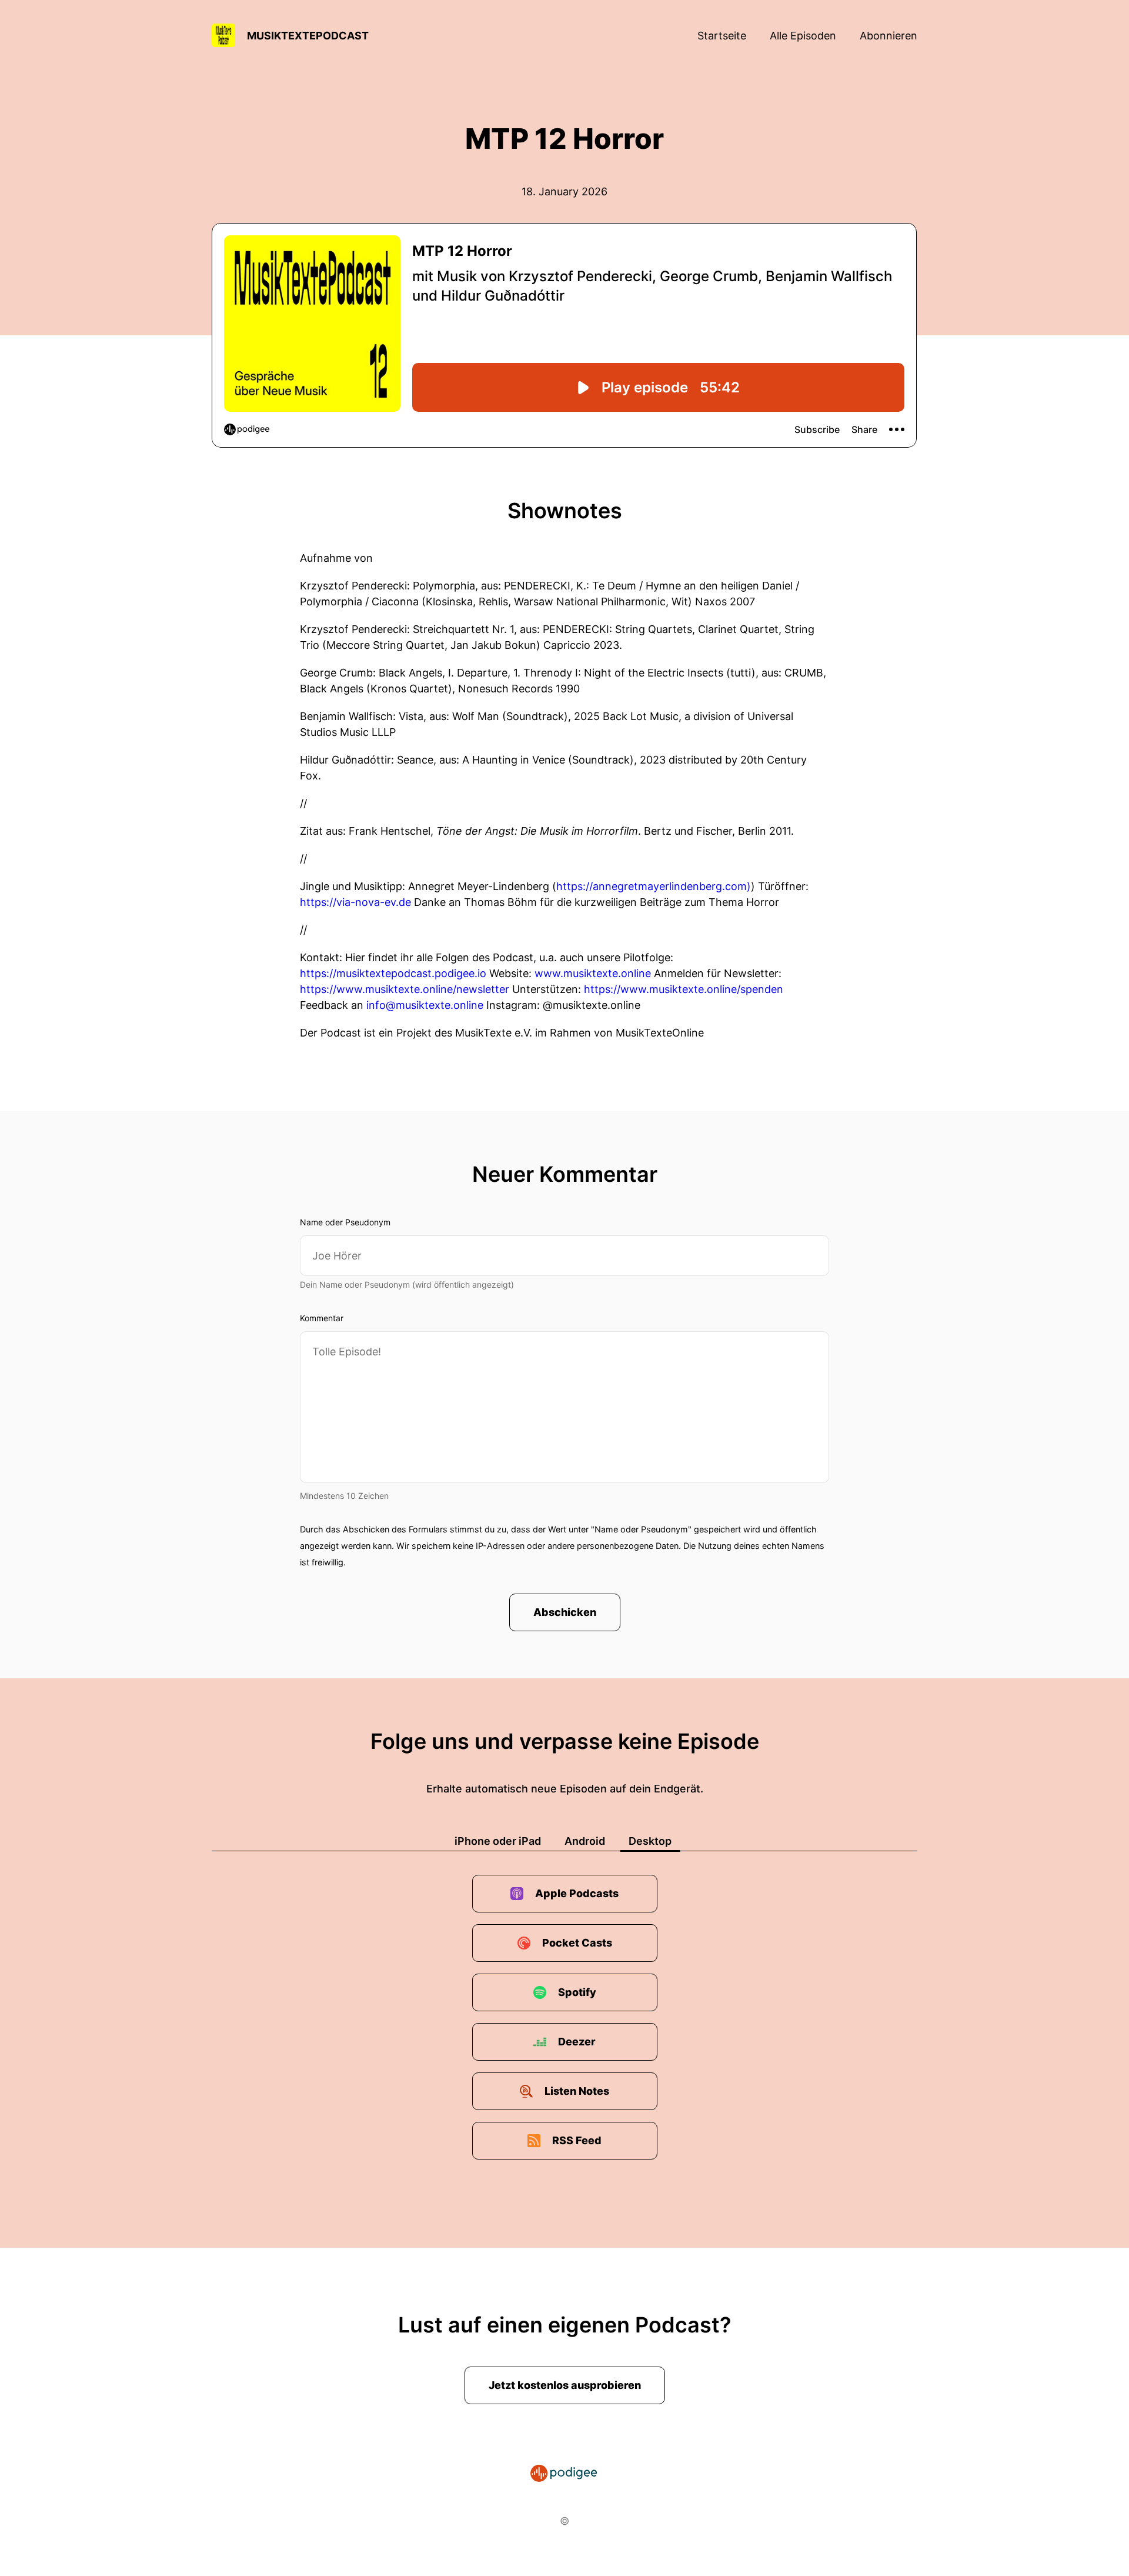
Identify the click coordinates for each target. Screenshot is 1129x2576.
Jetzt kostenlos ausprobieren (565, 2385)
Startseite (722, 36)
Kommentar (322, 1318)
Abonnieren (888, 36)
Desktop (650, 1841)
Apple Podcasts (577, 1893)
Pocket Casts (577, 1943)
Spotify (577, 1992)
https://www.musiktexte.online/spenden (684, 989)
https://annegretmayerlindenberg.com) (654, 886)
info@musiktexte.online (425, 1005)
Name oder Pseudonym (345, 1222)
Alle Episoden (803, 36)
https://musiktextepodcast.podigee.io (393, 973)
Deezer (577, 2042)
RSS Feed (577, 2140)
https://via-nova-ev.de (355, 902)
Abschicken (565, 1612)
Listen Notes (577, 2091)
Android (585, 1841)
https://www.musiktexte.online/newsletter (405, 989)
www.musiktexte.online (593, 973)
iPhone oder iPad (498, 1841)
